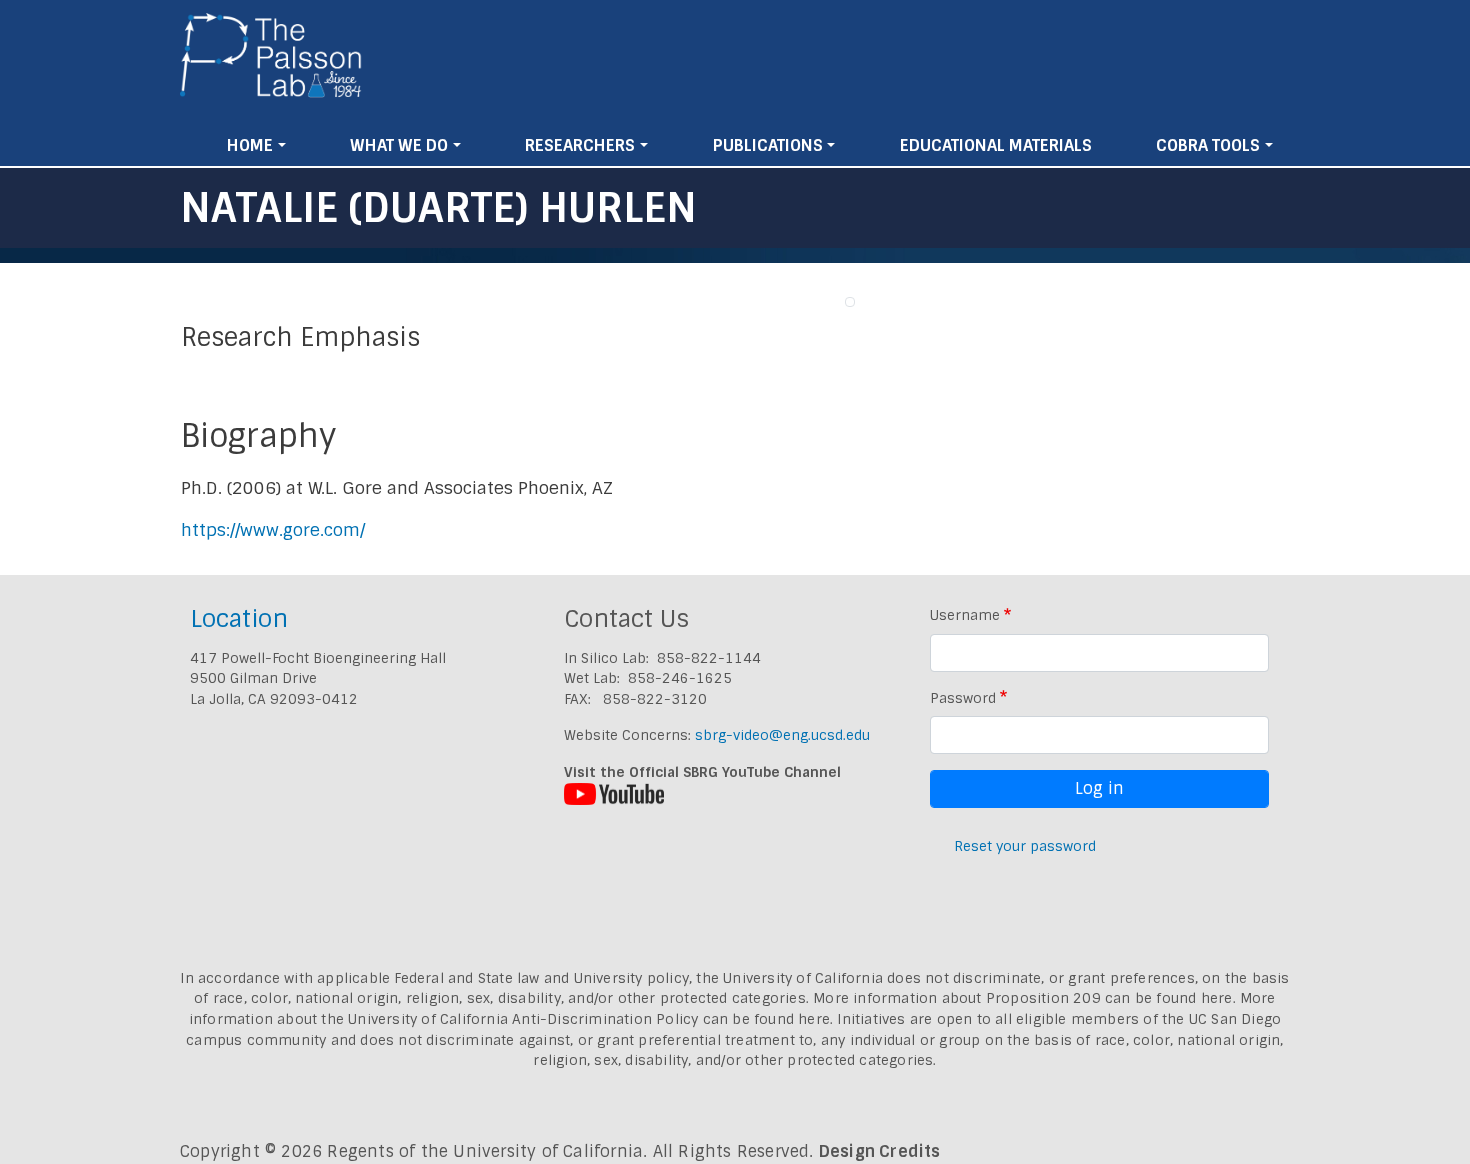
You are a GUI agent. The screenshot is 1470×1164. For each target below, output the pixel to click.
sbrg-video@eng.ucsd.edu (782, 735)
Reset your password (1025, 846)
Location (239, 618)
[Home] (271, 63)
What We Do (399, 145)
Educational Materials (996, 145)
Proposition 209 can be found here (1109, 998)
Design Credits (880, 1151)
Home (250, 145)
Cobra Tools (1208, 145)
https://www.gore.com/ (273, 530)
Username (965, 615)
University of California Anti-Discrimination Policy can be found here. (590, 1019)
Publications (768, 145)
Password (963, 698)
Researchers (580, 145)
